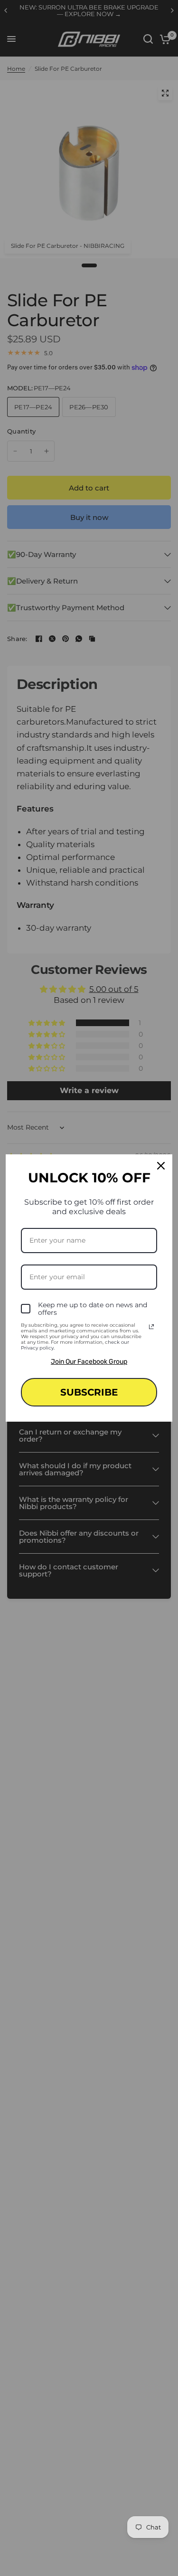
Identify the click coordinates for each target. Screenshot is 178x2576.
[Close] (161, 1166)
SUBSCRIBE (89, 1392)
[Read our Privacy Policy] (151, 1327)
